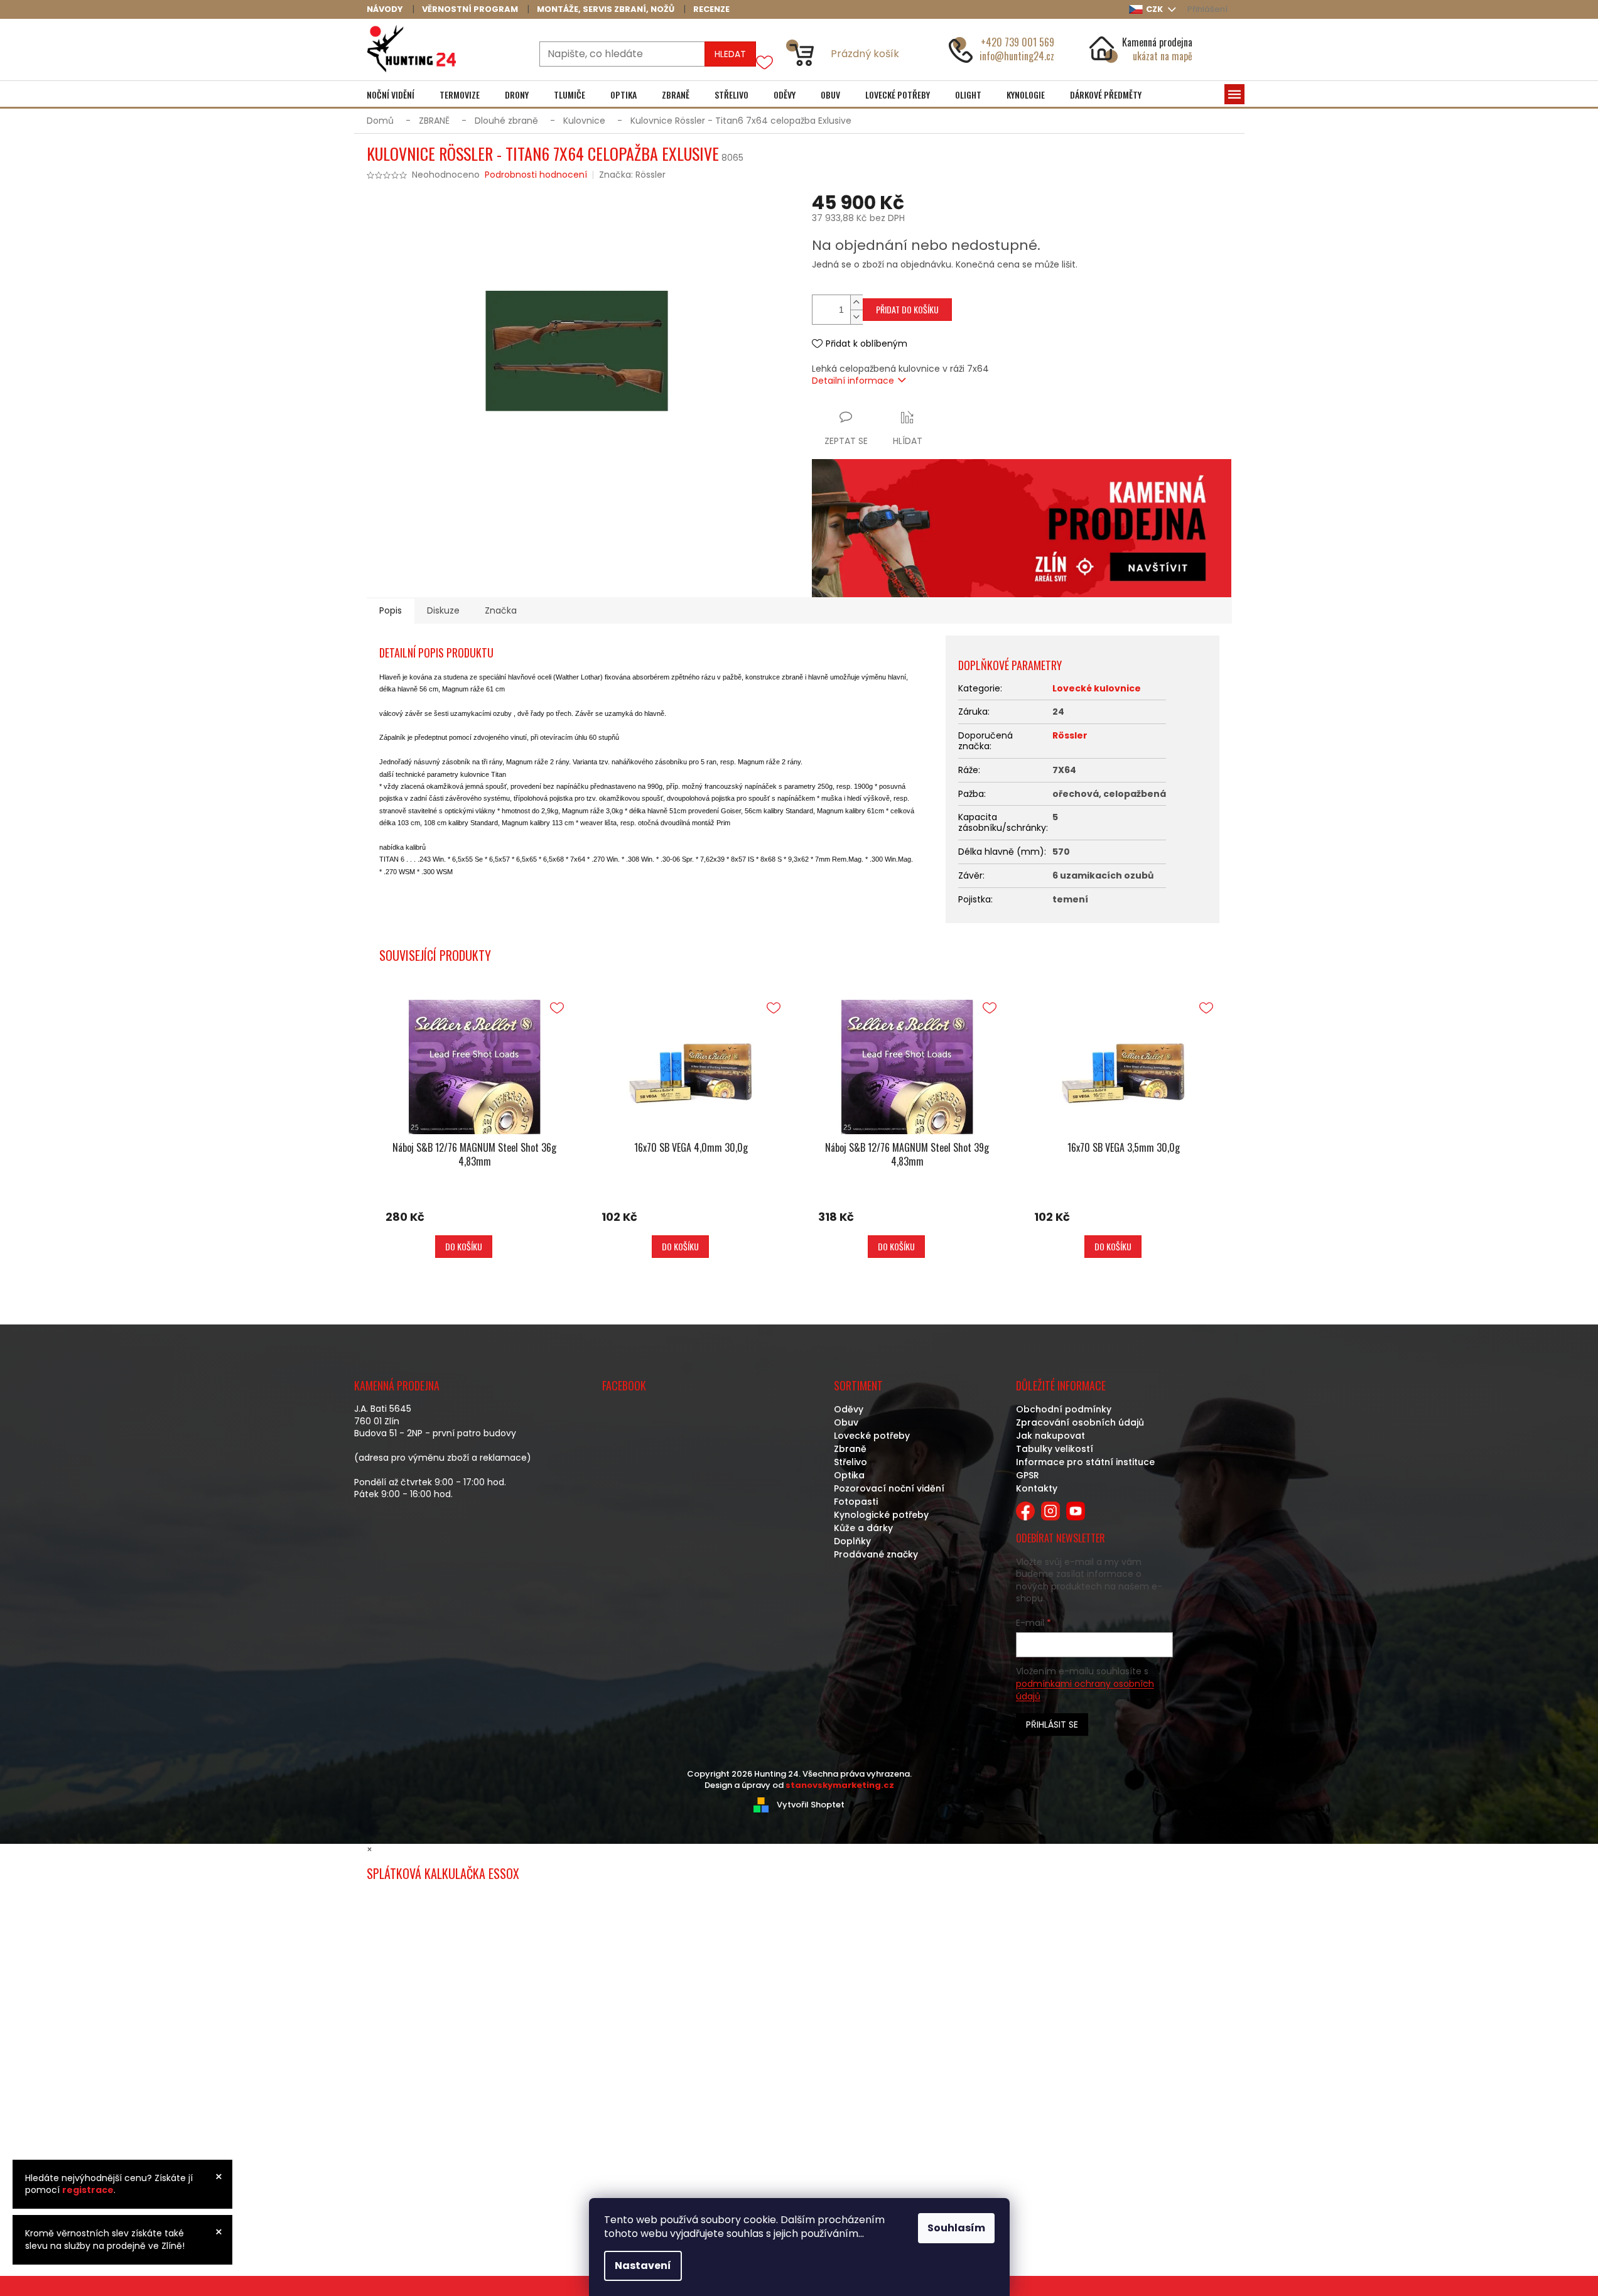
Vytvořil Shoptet (811, 1804)
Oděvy (849, 1409)
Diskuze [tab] (443, 610)
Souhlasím (956, 2228)
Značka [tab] (501, 610)
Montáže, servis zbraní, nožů (606, 9)
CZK (1155, 9)
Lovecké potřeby (872, 1436)
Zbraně (850, 1449)
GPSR (1028, 1475)
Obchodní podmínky (1064, 1409)
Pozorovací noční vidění (889, 1488)
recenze (711, 9)
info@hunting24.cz (1017, 56)
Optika (849, 1475)
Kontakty (1037, 1488)
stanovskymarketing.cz (840, 1785)
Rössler (1070, 735)
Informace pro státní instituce (1085, 1462)
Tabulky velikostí (1055, 1449)
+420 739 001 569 (1018, 42)
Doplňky (852, 1541)
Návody (385, 9)
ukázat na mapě (1163, 56)
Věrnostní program (470, 9)
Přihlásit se (1052, 1725)
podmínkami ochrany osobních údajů (1085, 1690)
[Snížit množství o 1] (856, 317)
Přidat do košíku (907, 309)
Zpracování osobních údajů (1080, 1422)
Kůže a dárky (863, 1528)
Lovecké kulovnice (1097, 688)
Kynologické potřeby (881, 1515)
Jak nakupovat (1050, 1436)
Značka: (632, 175)
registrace (88, 2190)
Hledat (730, 54)
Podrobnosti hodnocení (536, 175)
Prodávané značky (876, 1554)
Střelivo (850, 1462)
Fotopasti (856, 1502)
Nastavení (643, 2266)
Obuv (846, 1422)
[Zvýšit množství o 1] (856, 302)
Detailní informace (853, 381)
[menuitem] (391, 95)
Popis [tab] (391, 610)
